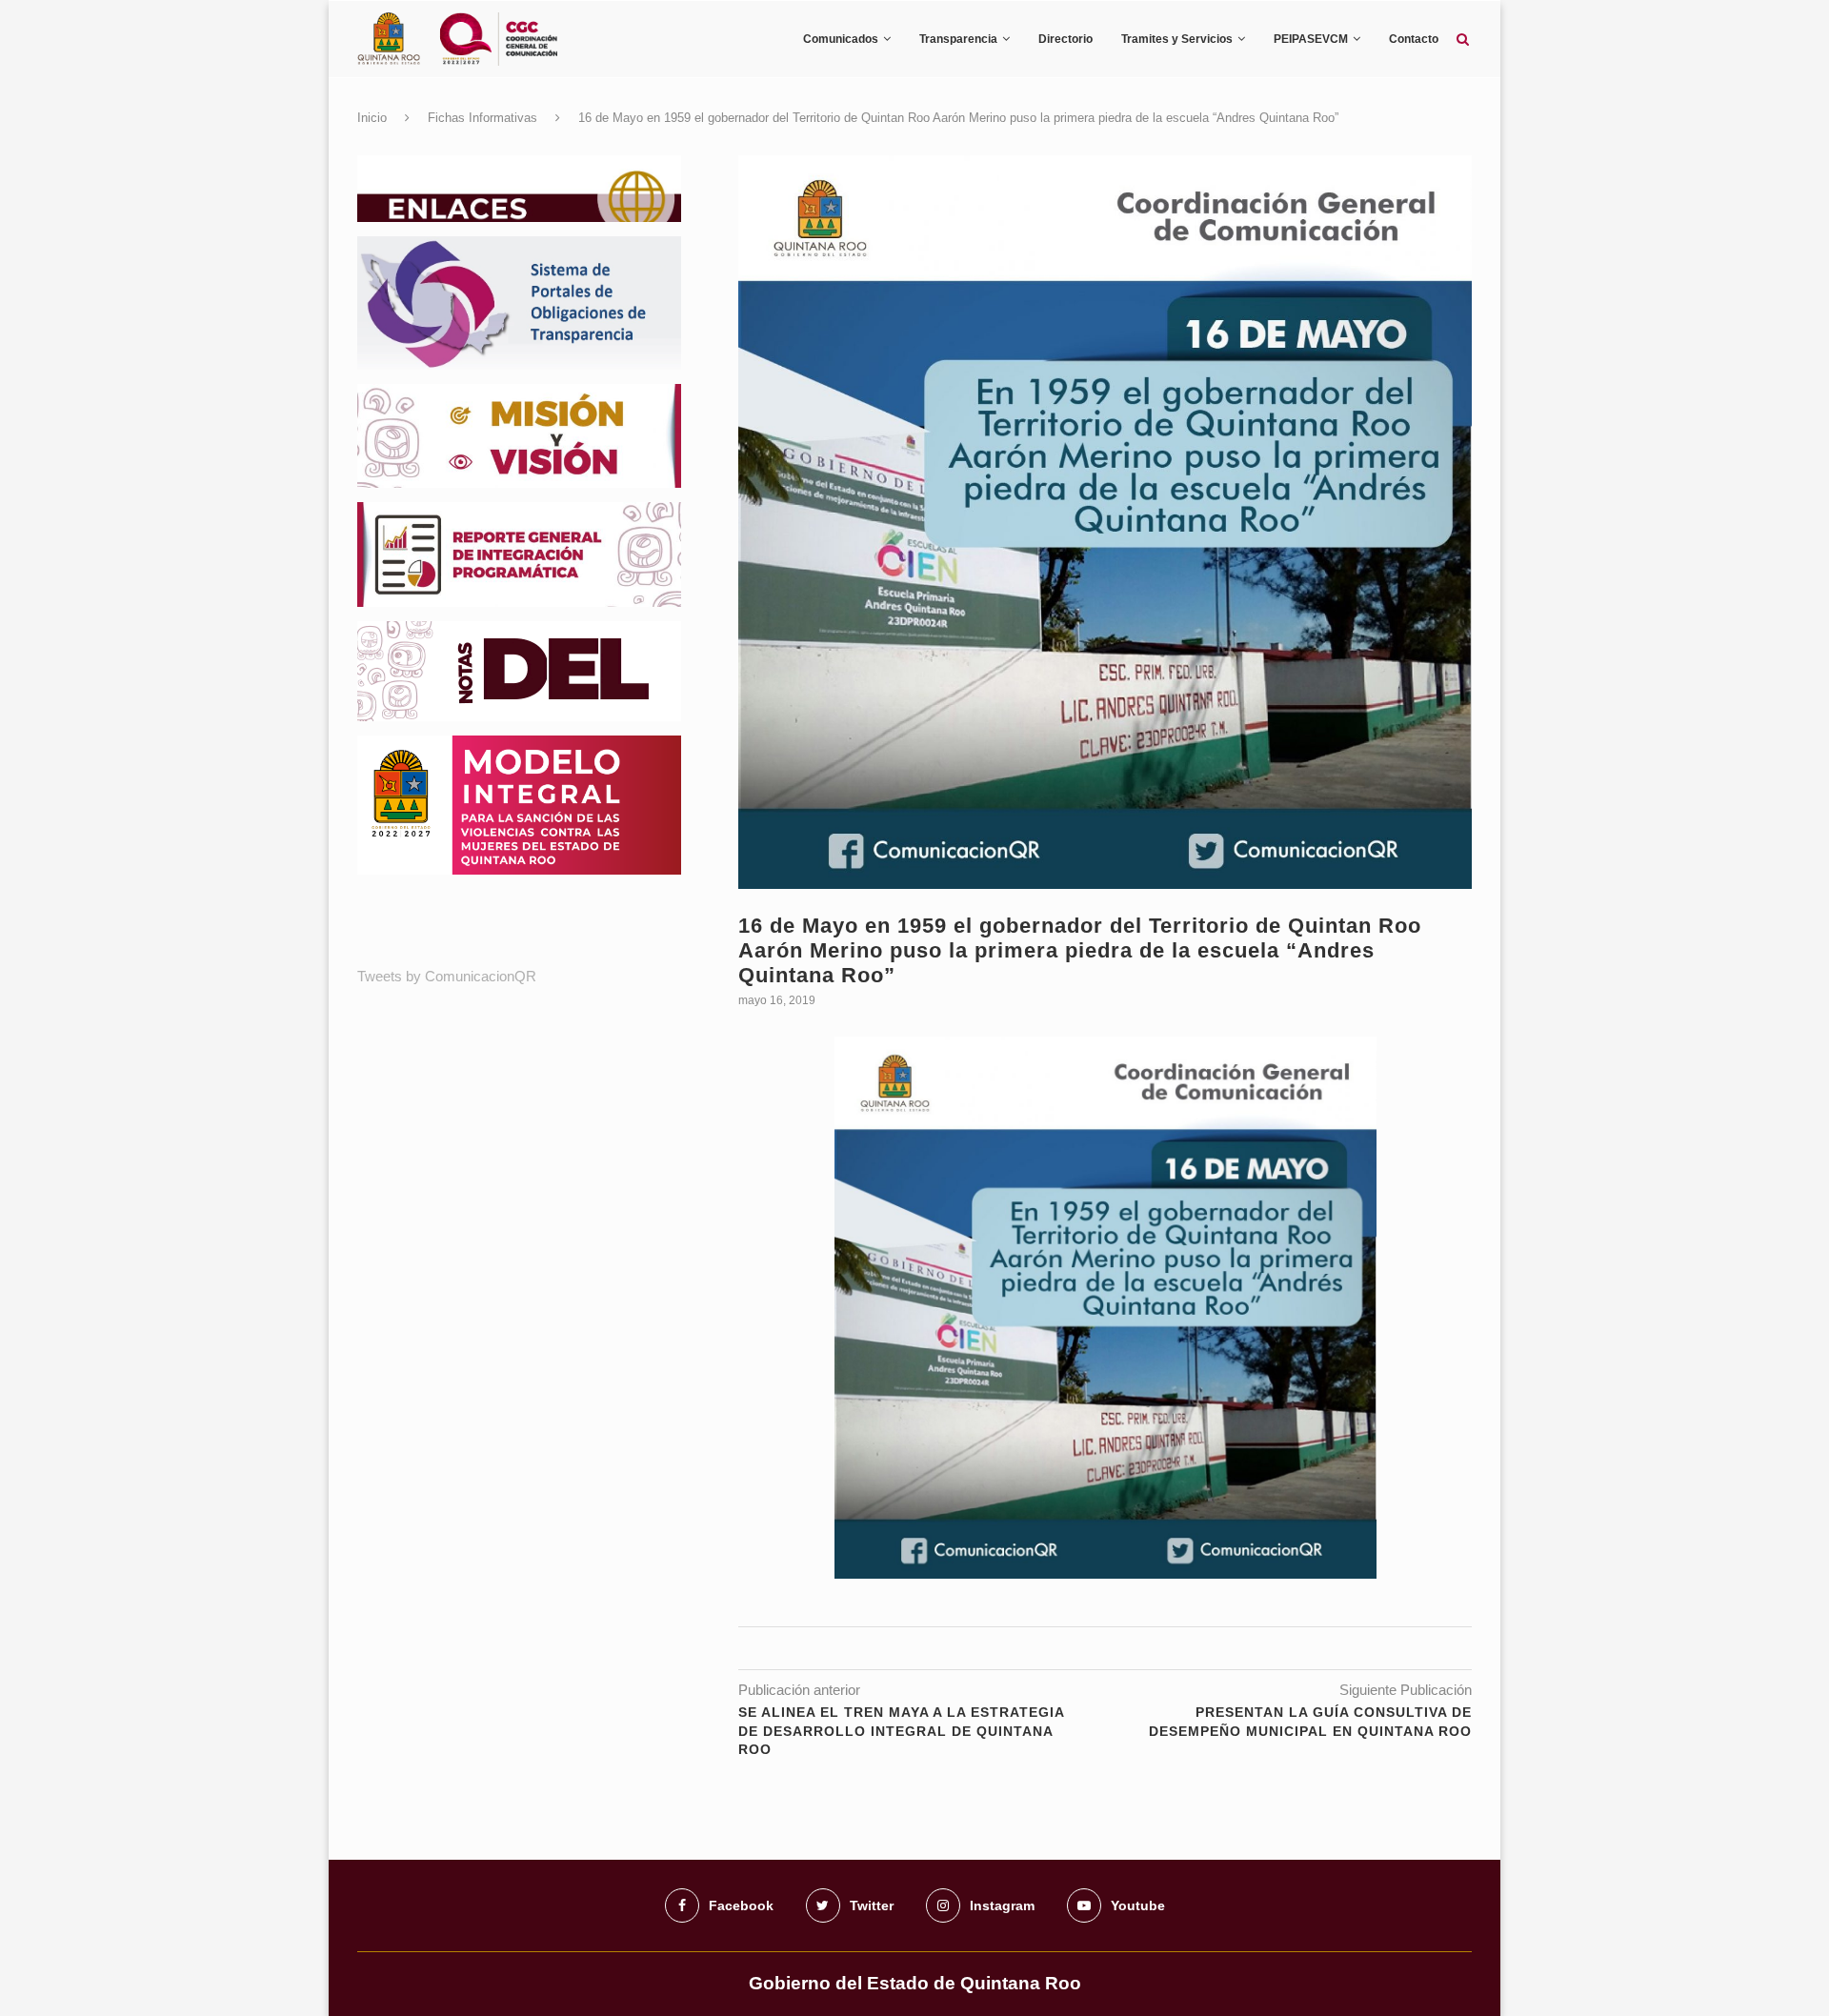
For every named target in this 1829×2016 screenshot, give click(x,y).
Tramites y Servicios (1177, 39)
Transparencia (958, 39)
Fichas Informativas (482, 118)
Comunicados (841, 39)
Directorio (1065, 39)
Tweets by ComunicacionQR (447, 976)
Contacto (1414, 39)
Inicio (372, 118)
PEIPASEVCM (1311, 39)
